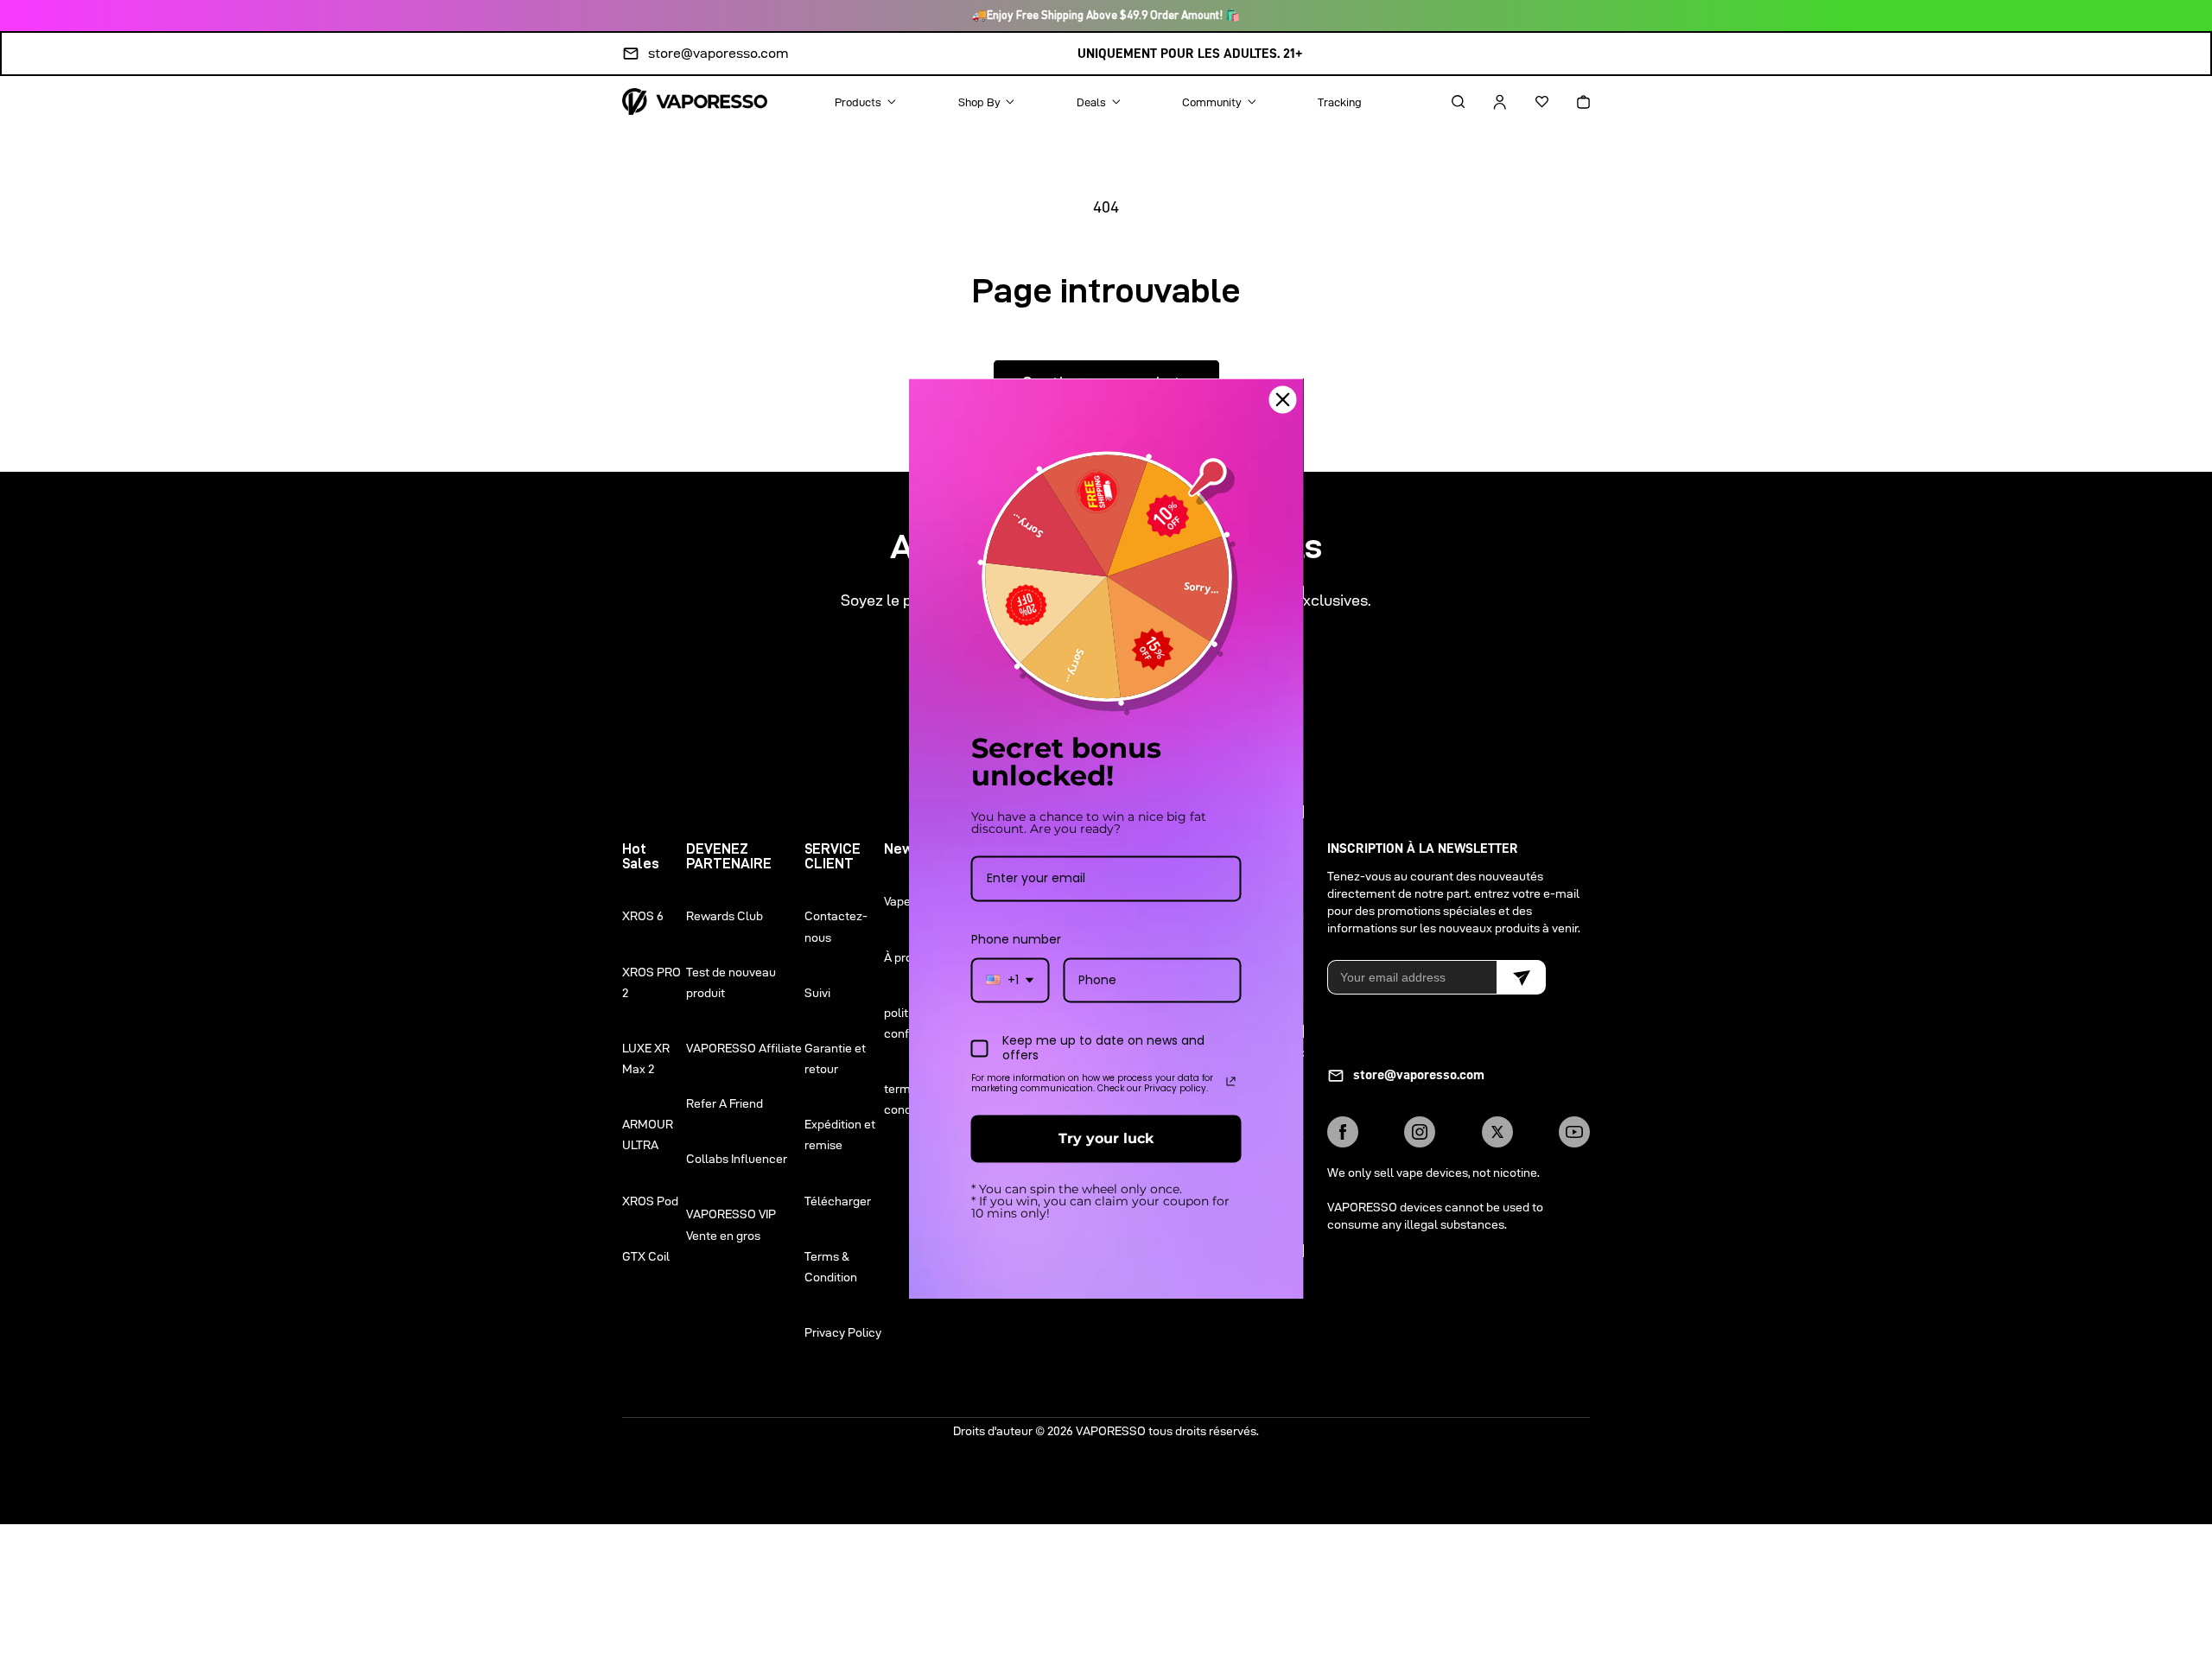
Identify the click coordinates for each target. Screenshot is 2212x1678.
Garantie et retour (835, 1058)
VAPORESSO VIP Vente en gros (731, 1224)
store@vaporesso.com (718, 53)
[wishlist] (1527, 102)
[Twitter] (1497, 1132)
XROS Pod (650, 1201)
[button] (1443, 102)
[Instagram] (1420, 1132)
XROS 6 (643, 916)
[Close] (1283, 399)
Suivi (817, 993)
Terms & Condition (831, 1267)
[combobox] (1011, 980)
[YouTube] (1574, 1132)
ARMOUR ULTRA (648, 1135)
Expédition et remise (840, 1135)
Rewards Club (725, 916)
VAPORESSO (1111, 1431)
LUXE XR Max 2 (646, 1058)
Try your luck (1106, 1138)
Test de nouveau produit (731, 982)
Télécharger (838, 1201)
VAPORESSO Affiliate (744, 1048)
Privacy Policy (843, 1332)
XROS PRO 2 (652, 982)
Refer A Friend (725, 1103)
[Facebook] (1343, 1132)
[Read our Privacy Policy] (1231, 1081)
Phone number (1016, 939)
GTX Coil (646, 1256)
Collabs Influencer (737, 1159)
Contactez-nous (836, 926)
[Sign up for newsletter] (1521, 977)
